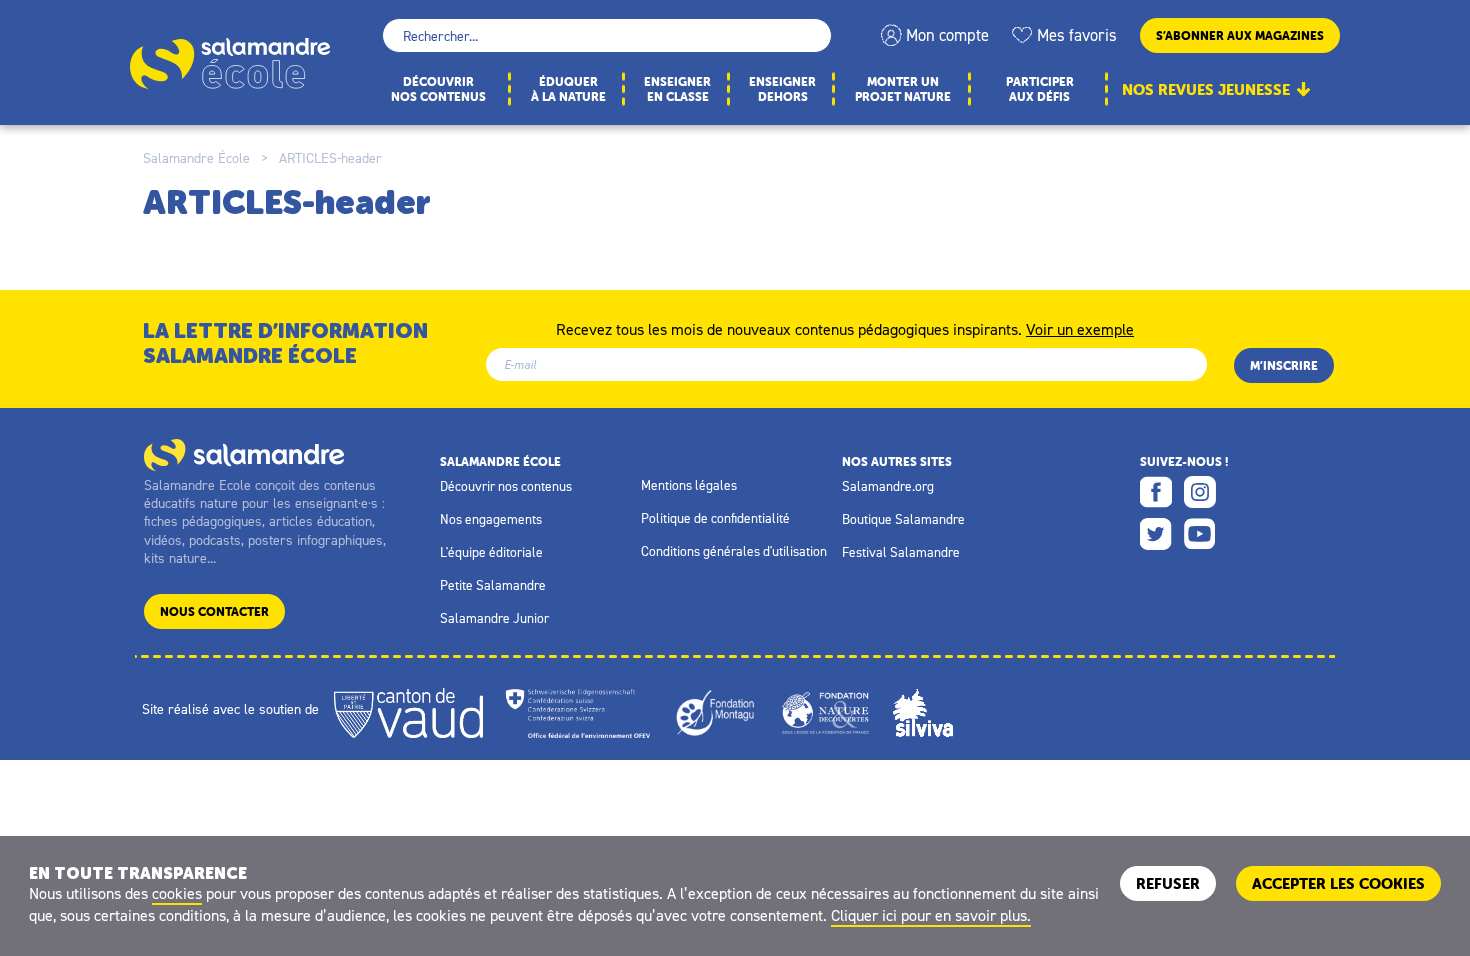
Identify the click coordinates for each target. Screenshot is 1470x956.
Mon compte (947, 35)
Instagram (1200, 492)
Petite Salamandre (493, 585)
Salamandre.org (888, 486)
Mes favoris (1077, 35)
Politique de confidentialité (715, 518)
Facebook (1156, 492)
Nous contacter (214, 611)
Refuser (1168, 883)
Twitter (1156, 534)
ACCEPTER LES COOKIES (1338, 883)
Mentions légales (689, 485)
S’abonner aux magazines (1240, 35)
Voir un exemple (1080, 328)
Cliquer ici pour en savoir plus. (931, 915)
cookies (177, 893)
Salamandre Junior (494, 618)
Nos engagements (491, 519)
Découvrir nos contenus (506, 486)
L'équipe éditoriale (491, 552)
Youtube (1200, 534)
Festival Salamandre (901, 552)
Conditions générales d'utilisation (734, 551)
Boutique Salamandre (903, 519)
